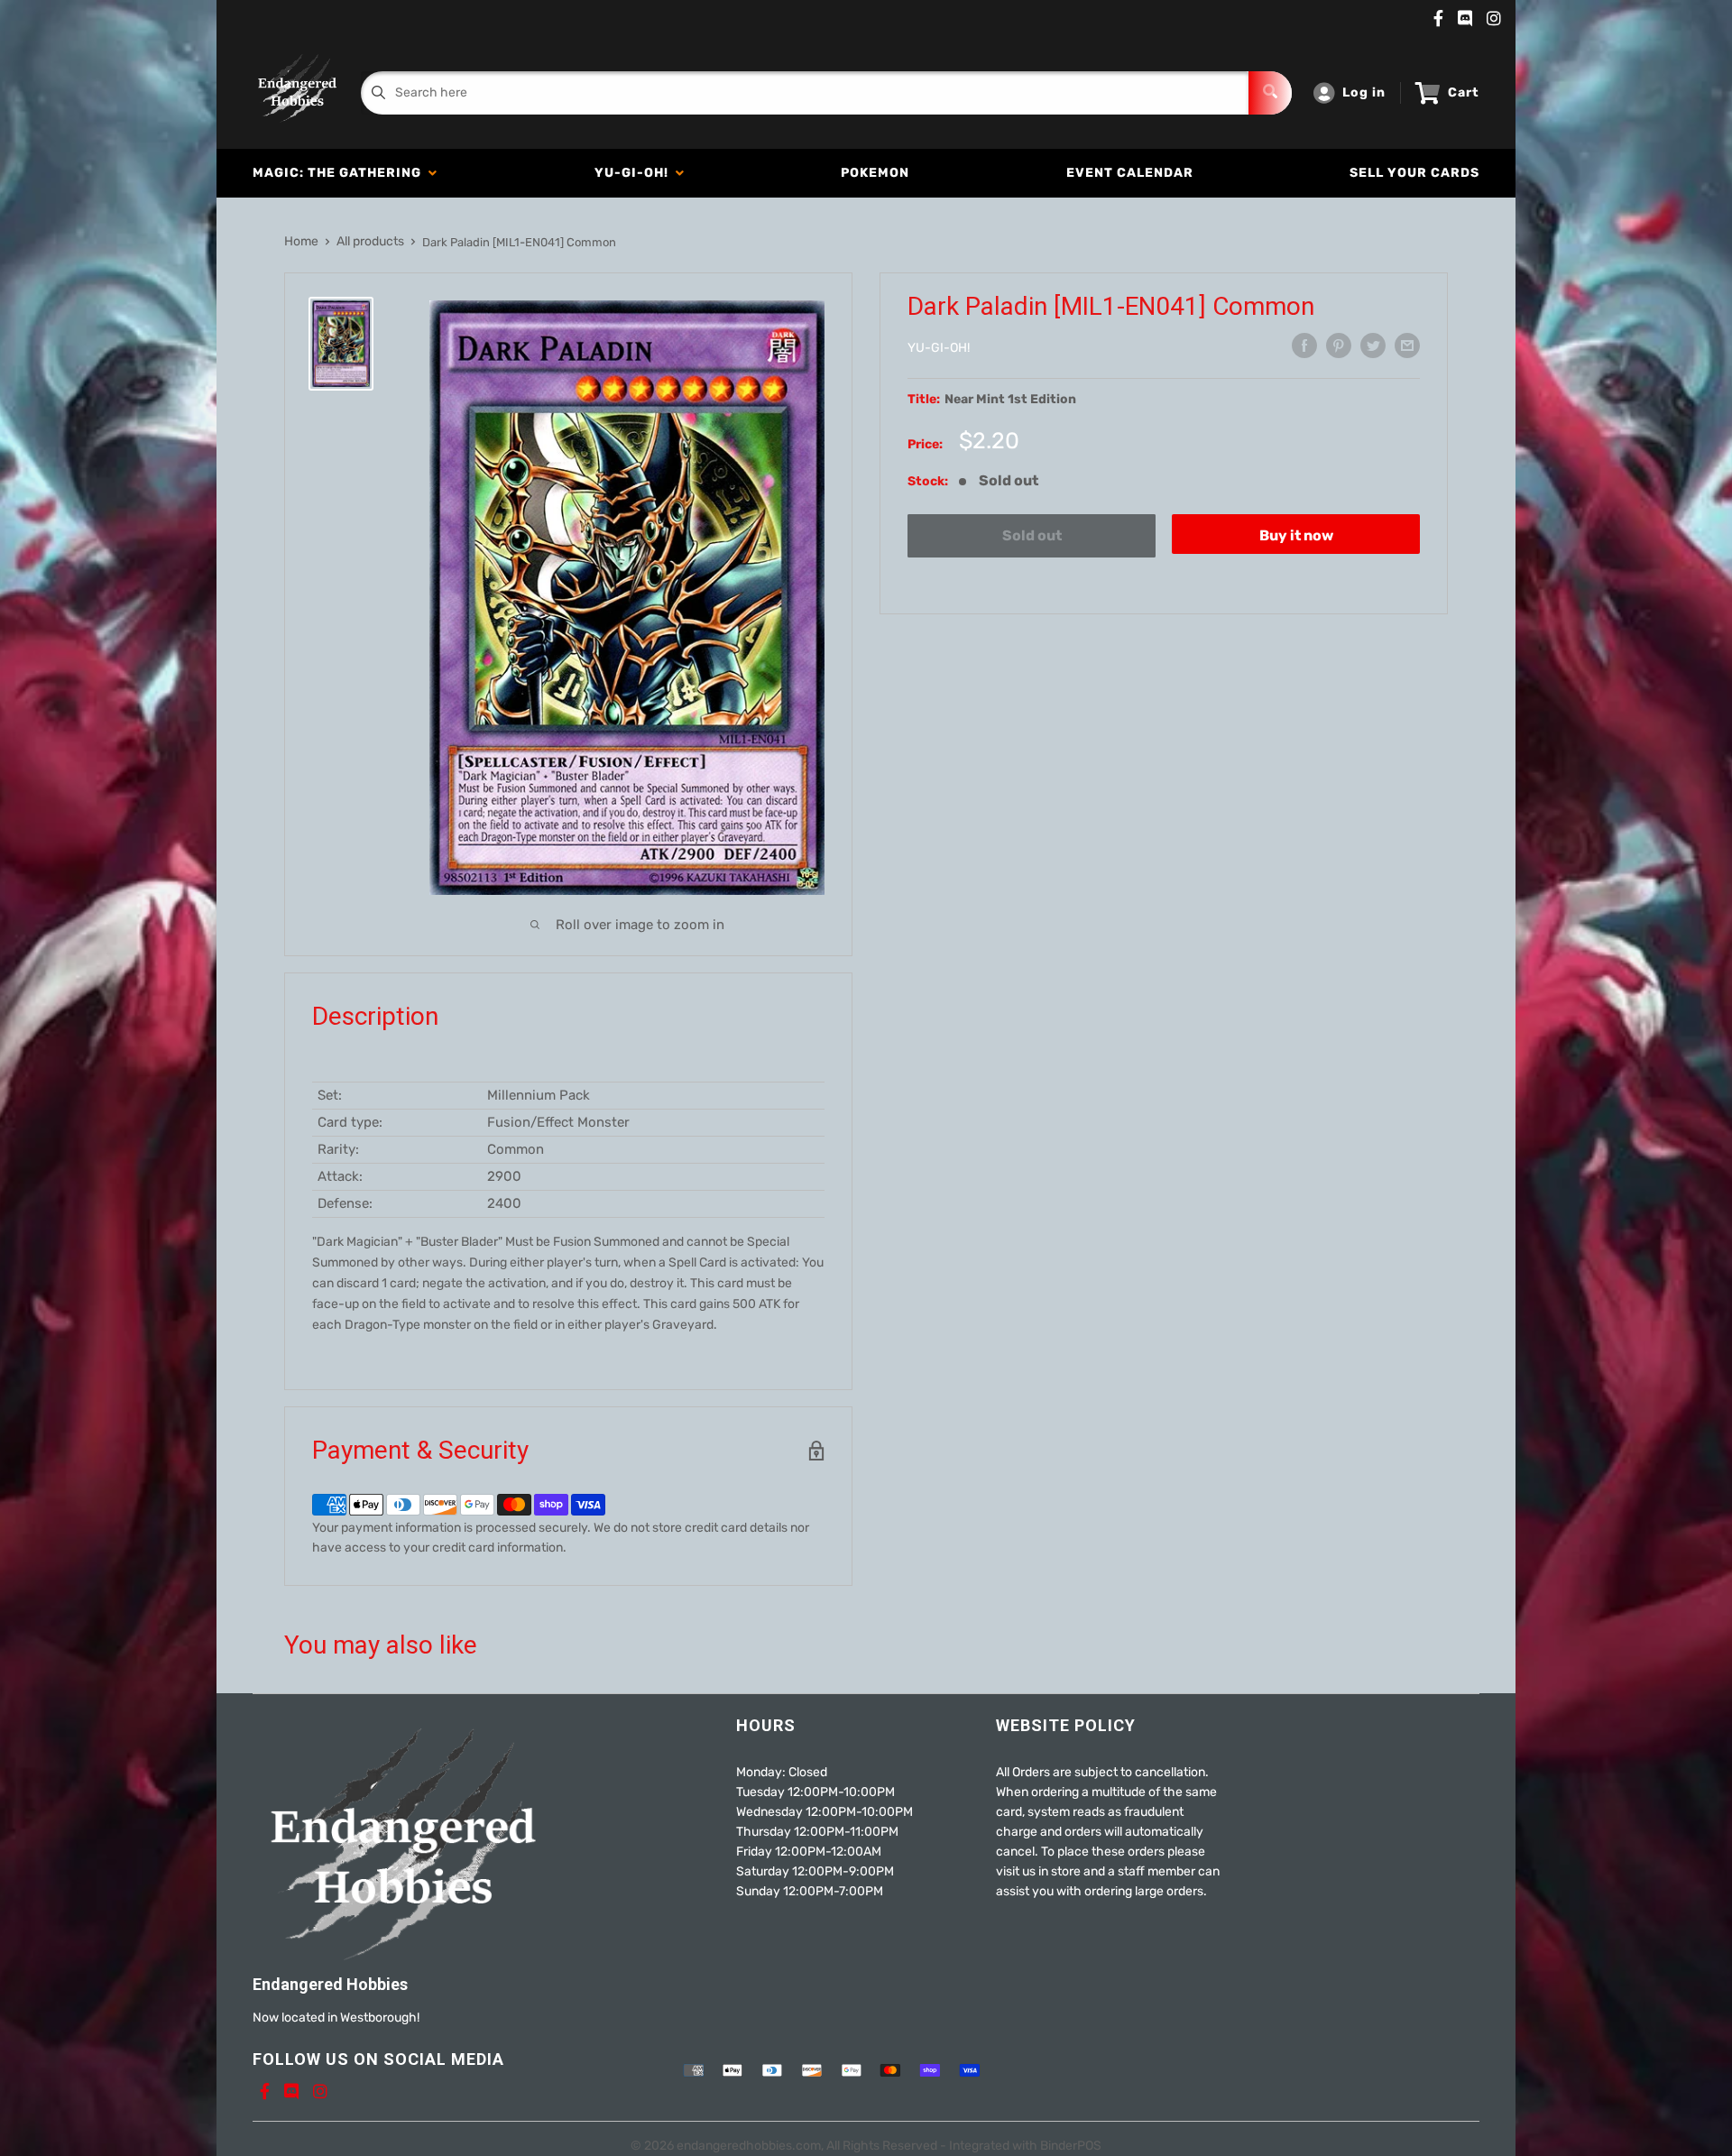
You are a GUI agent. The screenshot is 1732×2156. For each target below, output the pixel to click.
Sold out (1032, 535)
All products (370, 241)
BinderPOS (1071, 2146)
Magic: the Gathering (341, 173)
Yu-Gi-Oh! (635, 173)
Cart (1464, 92)
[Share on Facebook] (1304, 346)
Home (301, 241)
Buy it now (1296, 535)
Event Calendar (1130, 173)
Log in (1364, 92)
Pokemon (875, 173)
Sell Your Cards (1414, 173)
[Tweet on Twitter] (1373, 346)
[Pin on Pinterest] (1339, 346)
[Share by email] (1407, 346)
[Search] (1270, 93)
